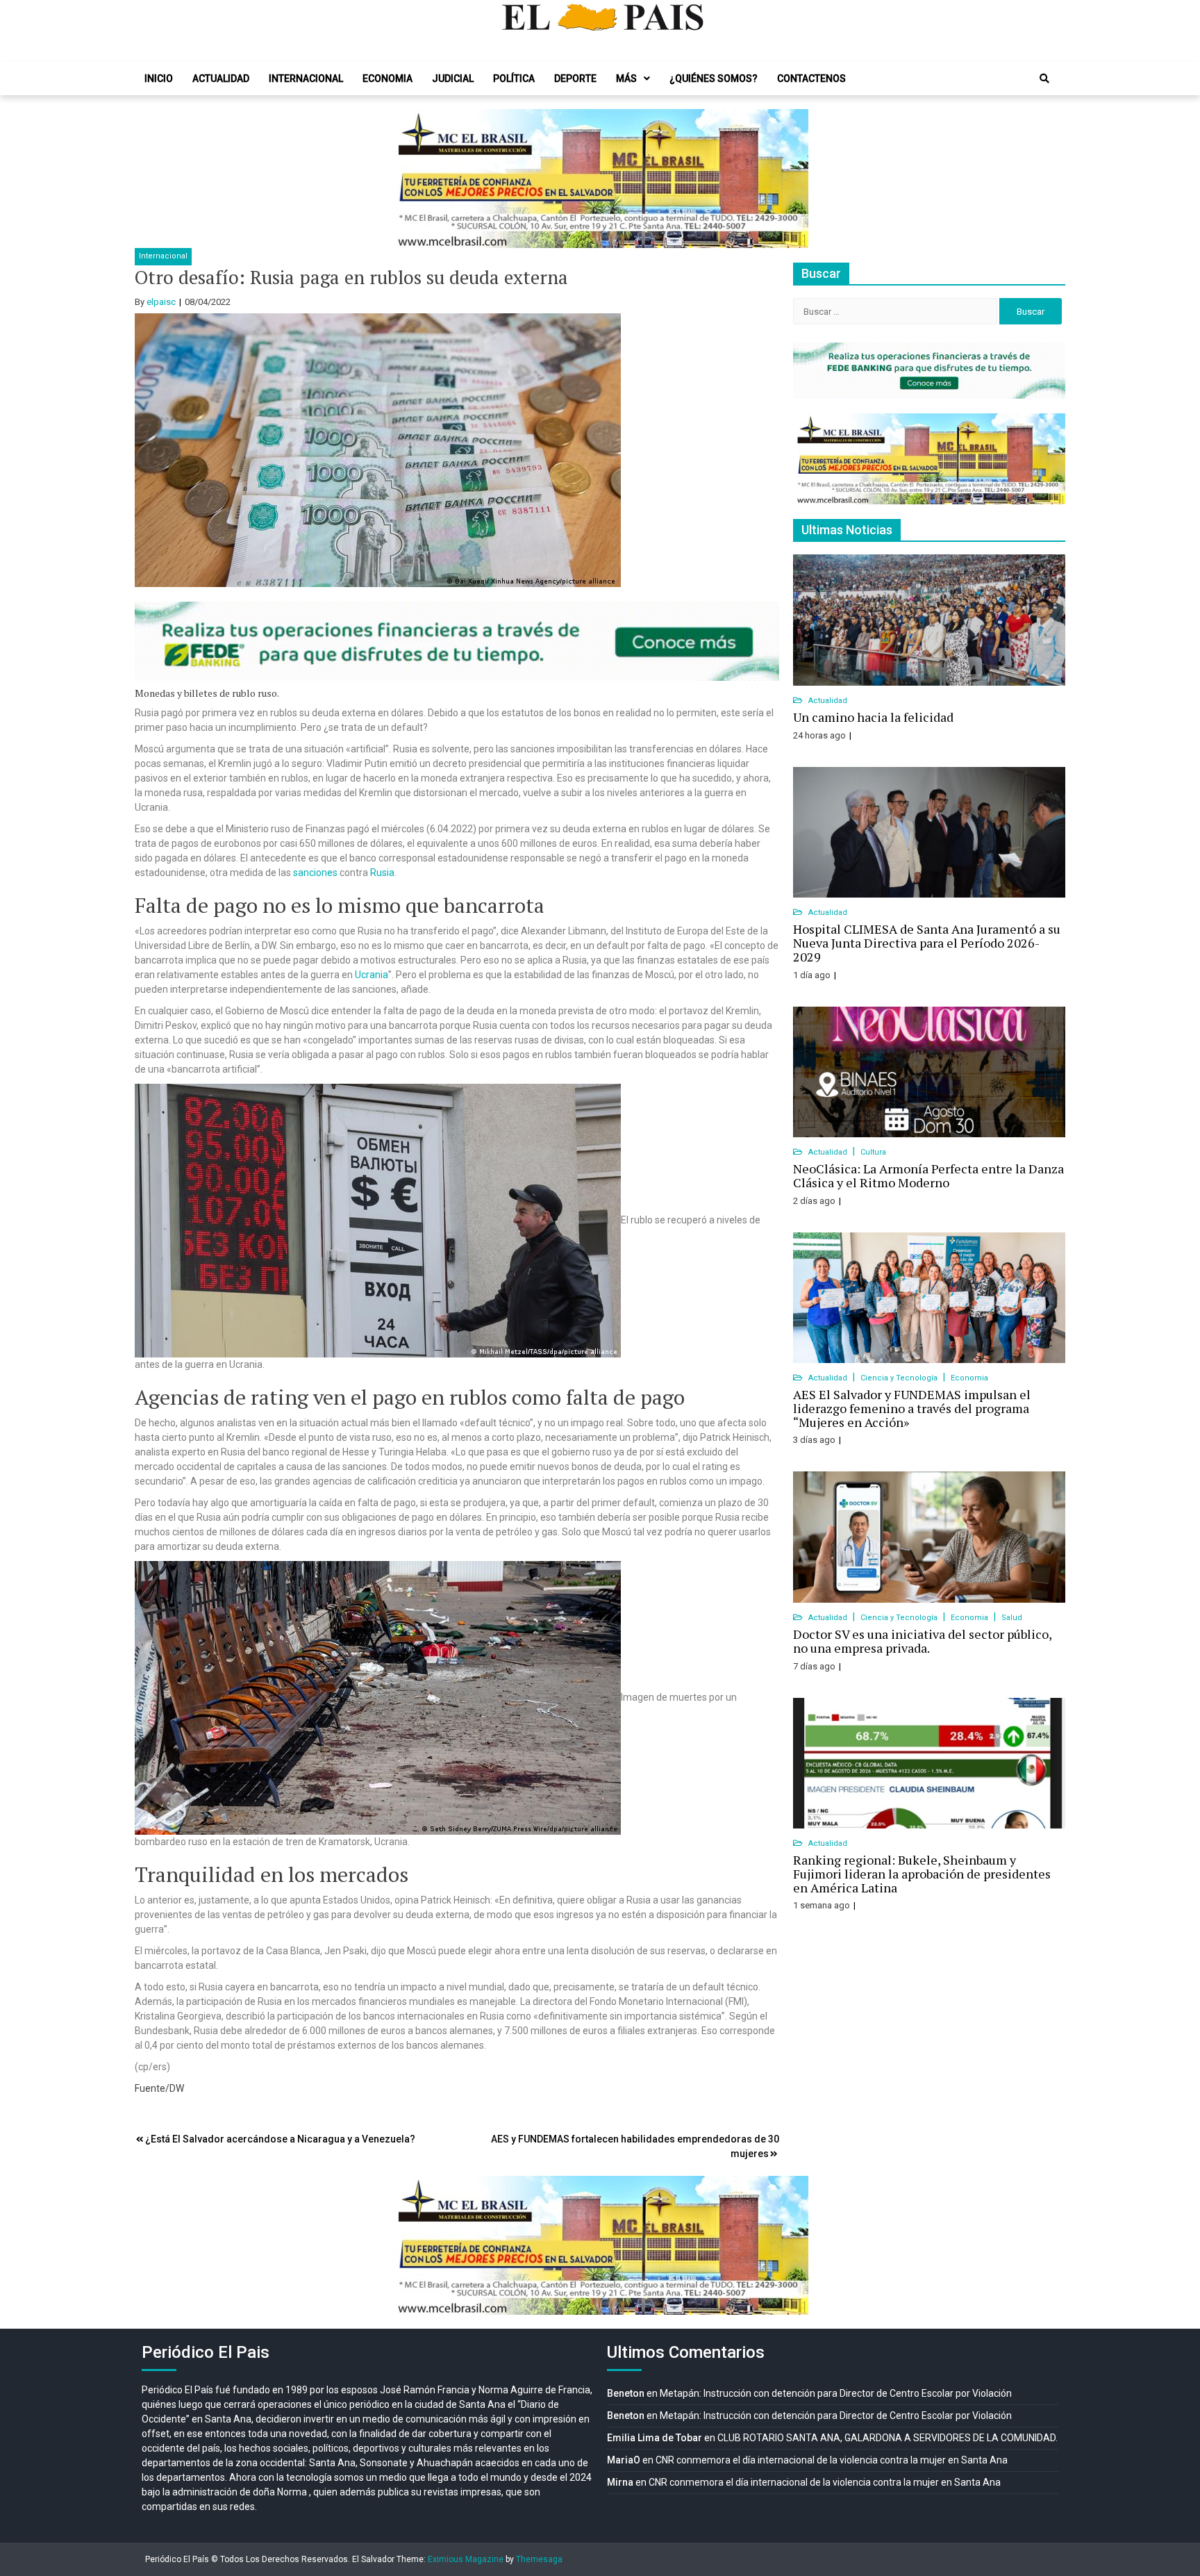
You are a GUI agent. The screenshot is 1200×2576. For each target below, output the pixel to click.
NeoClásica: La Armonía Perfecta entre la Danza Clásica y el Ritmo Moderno (928, 1175)
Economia (387, 79)
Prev (410, 179)
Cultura (873, 1152)
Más (626, 79)
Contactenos (811, 79)
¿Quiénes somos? (714, 79)
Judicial (453, 79)
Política (514, 79)
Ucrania (372, 975)
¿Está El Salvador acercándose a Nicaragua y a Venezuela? (280, 2139)
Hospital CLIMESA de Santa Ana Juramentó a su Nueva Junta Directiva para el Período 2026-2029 (927, 943)
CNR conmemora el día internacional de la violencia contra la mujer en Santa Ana (832, 2460)
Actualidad (221, 79)
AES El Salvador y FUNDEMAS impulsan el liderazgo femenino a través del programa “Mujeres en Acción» (912, 1408)
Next (790, 179)
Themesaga (539, 2559)
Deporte (575, 79)
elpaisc (161, 302)
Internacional (306, 79)
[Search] (1044, 79)
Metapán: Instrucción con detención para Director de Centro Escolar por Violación (836, 2393)
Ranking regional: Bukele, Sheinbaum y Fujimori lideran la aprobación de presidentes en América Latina (922, 1874)
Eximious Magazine (466, 2559)
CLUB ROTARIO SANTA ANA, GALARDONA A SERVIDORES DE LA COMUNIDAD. (887, 2438)
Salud (1012, 1618)
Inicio (159, 79)
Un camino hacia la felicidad (873, 717)
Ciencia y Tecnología (900, 1378)
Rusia (382, 873)
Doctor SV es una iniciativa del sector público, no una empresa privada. (922, 1641)
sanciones (315, 873)
